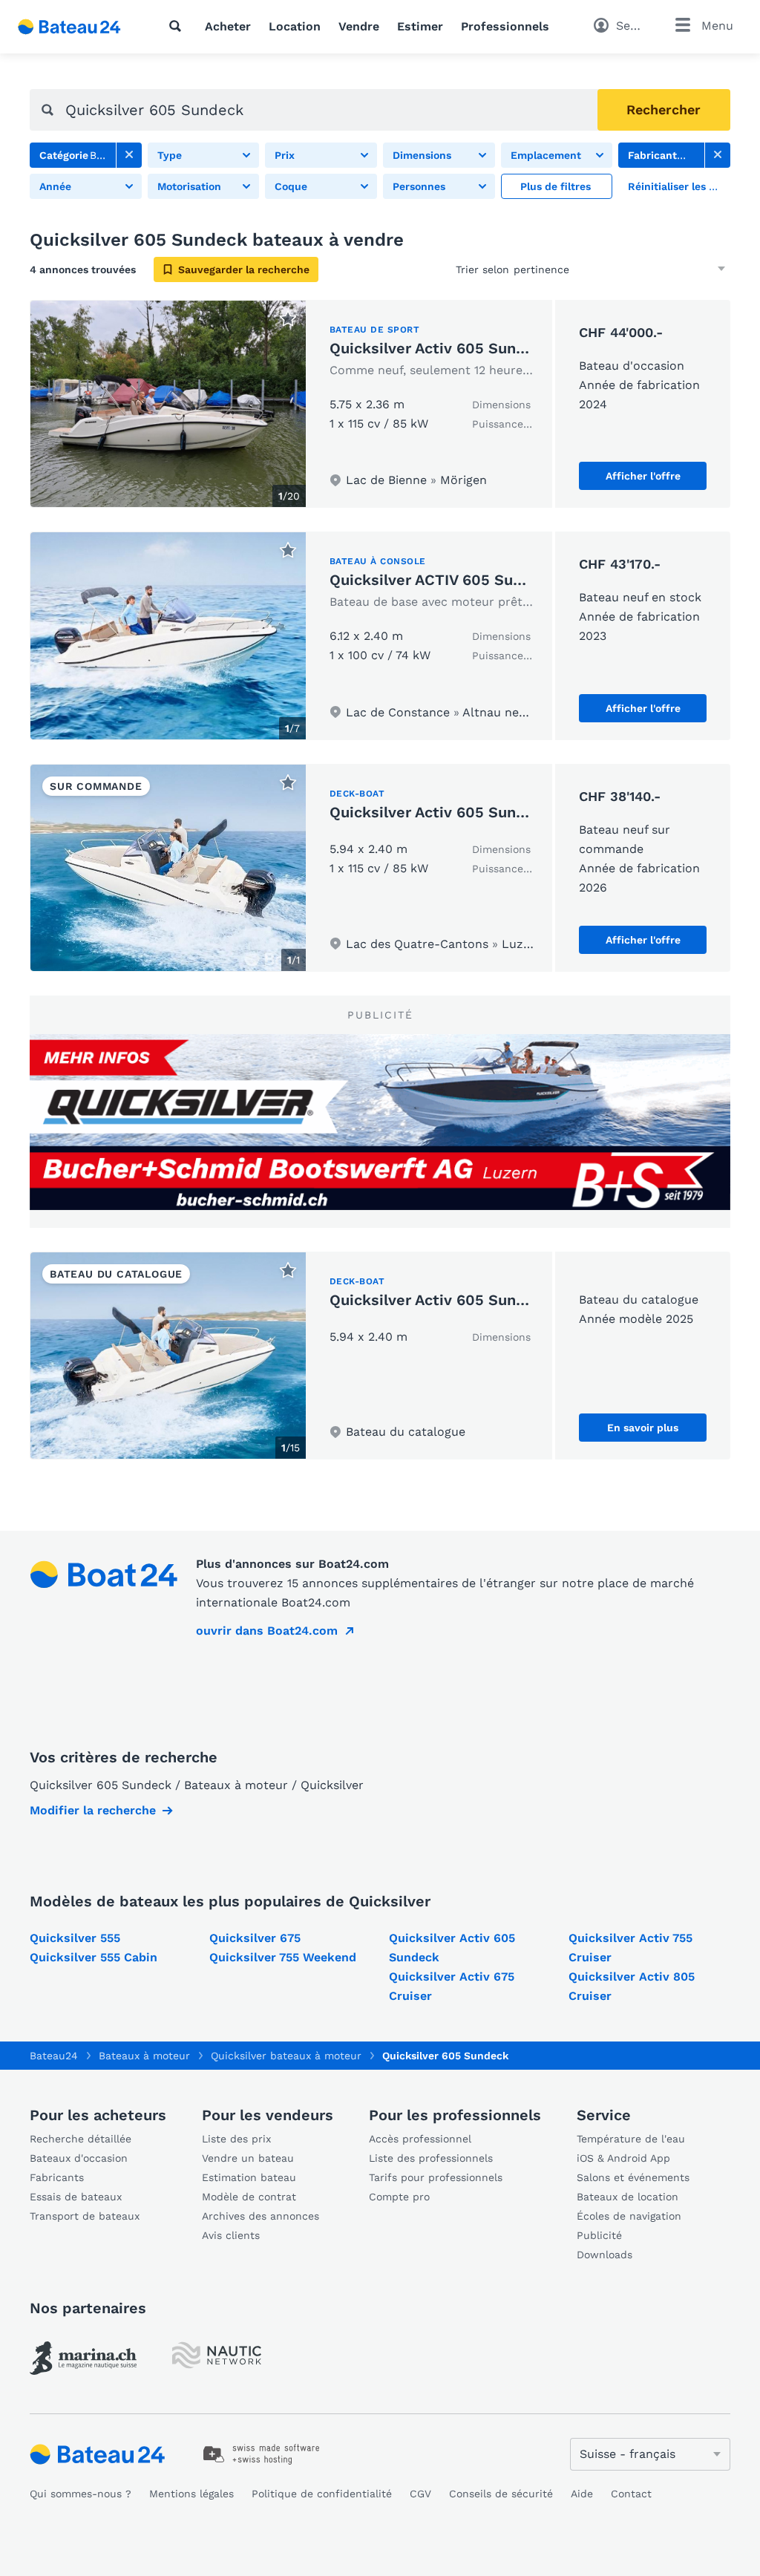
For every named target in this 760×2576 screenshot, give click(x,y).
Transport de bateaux (85, 2216)
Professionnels (505, 26)
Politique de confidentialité (322, 2494)
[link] (129, 155)
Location (295, 26)
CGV (420, 2494)
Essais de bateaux (76, 2197)
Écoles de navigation (629, 2216)
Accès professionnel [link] (420, 2139)
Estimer (420, 26)
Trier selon (482, 269)
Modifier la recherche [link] (93, 1810)
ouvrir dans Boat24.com (267, 1631)
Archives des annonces (261, 2216)
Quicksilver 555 (75, 1938)
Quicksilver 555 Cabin (94, 1957)
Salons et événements (633, 2177)
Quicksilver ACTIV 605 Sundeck (443, 580)
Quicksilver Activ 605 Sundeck (440, 348)
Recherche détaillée (81, 2139)
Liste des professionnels (431, 2158)
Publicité (599, 2235)
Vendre (359, 26)
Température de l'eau (631, 2139)
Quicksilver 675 (255, 1938)
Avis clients (231, 2235)
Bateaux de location (628, 2197)
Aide (582, 2494)
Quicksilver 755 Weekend (283, 1957)
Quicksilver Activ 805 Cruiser (632, 1986)
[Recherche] (178, 26)
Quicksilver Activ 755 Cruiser (630, 1948)
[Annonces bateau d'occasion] (70, 27)
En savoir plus (643, 1428)
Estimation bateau (249, 2177)
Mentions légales (191, 2494)
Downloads (605, 2255)
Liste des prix (236, 2139)
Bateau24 (54, 2056)
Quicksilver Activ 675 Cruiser (452, 1986)
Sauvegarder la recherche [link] (244, 269)
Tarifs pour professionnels (436, 2177)
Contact (631, 2494)
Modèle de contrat (249, 2197)
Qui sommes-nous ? (81, 2494)
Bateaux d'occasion (79, 2158)
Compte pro (399, 2197)
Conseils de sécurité (501, 2494)
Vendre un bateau (248, 2158)
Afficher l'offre (643, 476)
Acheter (228, 26)
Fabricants (57, 2177)
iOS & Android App (623, 2158)
